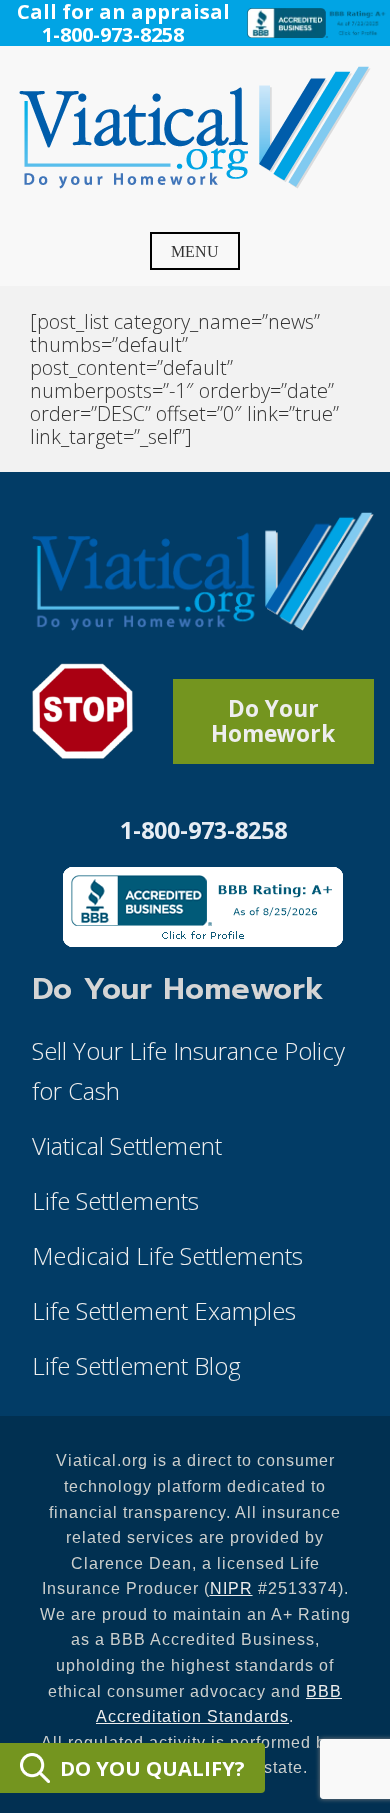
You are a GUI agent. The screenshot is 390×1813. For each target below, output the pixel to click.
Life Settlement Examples (164, 1310)
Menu (195, 251)
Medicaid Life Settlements (167, 1255)
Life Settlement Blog (136, 1365)
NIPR (231, 1588)
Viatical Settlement (127, 1145)
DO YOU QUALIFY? (152, 1768)
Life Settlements (115, 1200)
